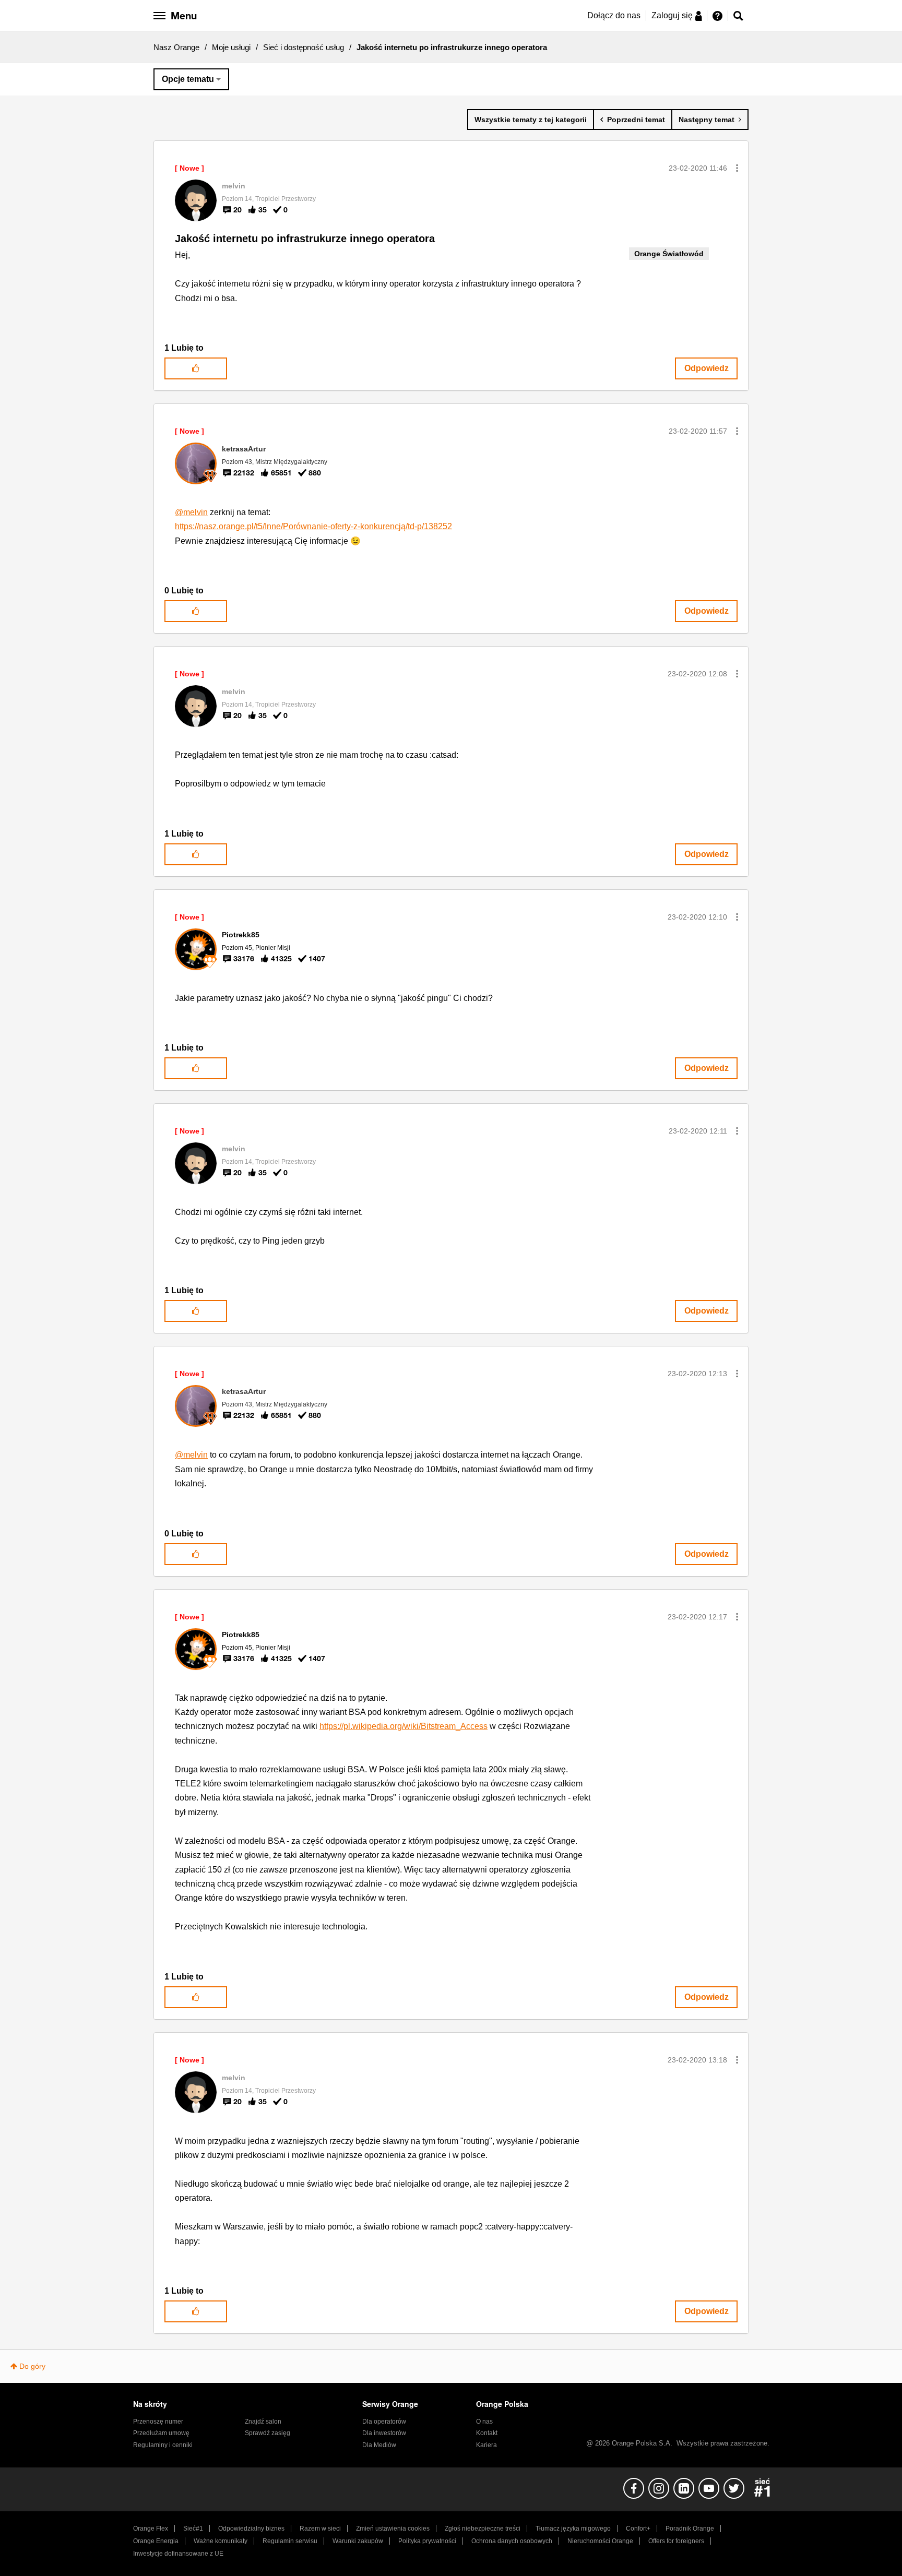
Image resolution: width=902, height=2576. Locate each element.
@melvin (191, 512)
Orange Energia (156, 2541)
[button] (737, 168)
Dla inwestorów (384, 2433)
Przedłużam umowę (161, 2433)
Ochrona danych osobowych (512, 2541)
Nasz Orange (176, 47)
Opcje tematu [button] (188, 79)
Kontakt (487, 2433)
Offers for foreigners (676, 2541)
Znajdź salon (263, 2422)
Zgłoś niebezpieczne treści (483, 2529)
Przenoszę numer (158, 2422)
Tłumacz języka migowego (573, 2529)
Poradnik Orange (690, 2529)
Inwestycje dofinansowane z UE (178, 2554)
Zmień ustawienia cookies (393, 2529)
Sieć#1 (193, 2529)
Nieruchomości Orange (600, 2541)
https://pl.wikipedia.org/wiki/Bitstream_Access (403, 1726)
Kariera (486, 2445)
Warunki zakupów (358, 2541)
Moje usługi (231, 47)
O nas (484, 2422)
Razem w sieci (320, 2529)
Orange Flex (151, 2529)
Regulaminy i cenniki (163, 2445)
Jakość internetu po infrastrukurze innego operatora (305, 238)
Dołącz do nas (614, 15)
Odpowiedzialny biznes (251, 2529)
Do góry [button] (32, 2366)
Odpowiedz (707, 368)
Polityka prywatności (427, 2541)
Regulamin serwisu (290, 2541)
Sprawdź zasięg (268, 2433)
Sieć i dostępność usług (304, 47)
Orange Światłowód (669, 254)
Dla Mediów (379, 2445)
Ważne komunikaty (221, 2541)
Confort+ (638, 2529)
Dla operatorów (384, 2422)
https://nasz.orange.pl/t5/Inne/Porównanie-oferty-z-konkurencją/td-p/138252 (313, 526)
